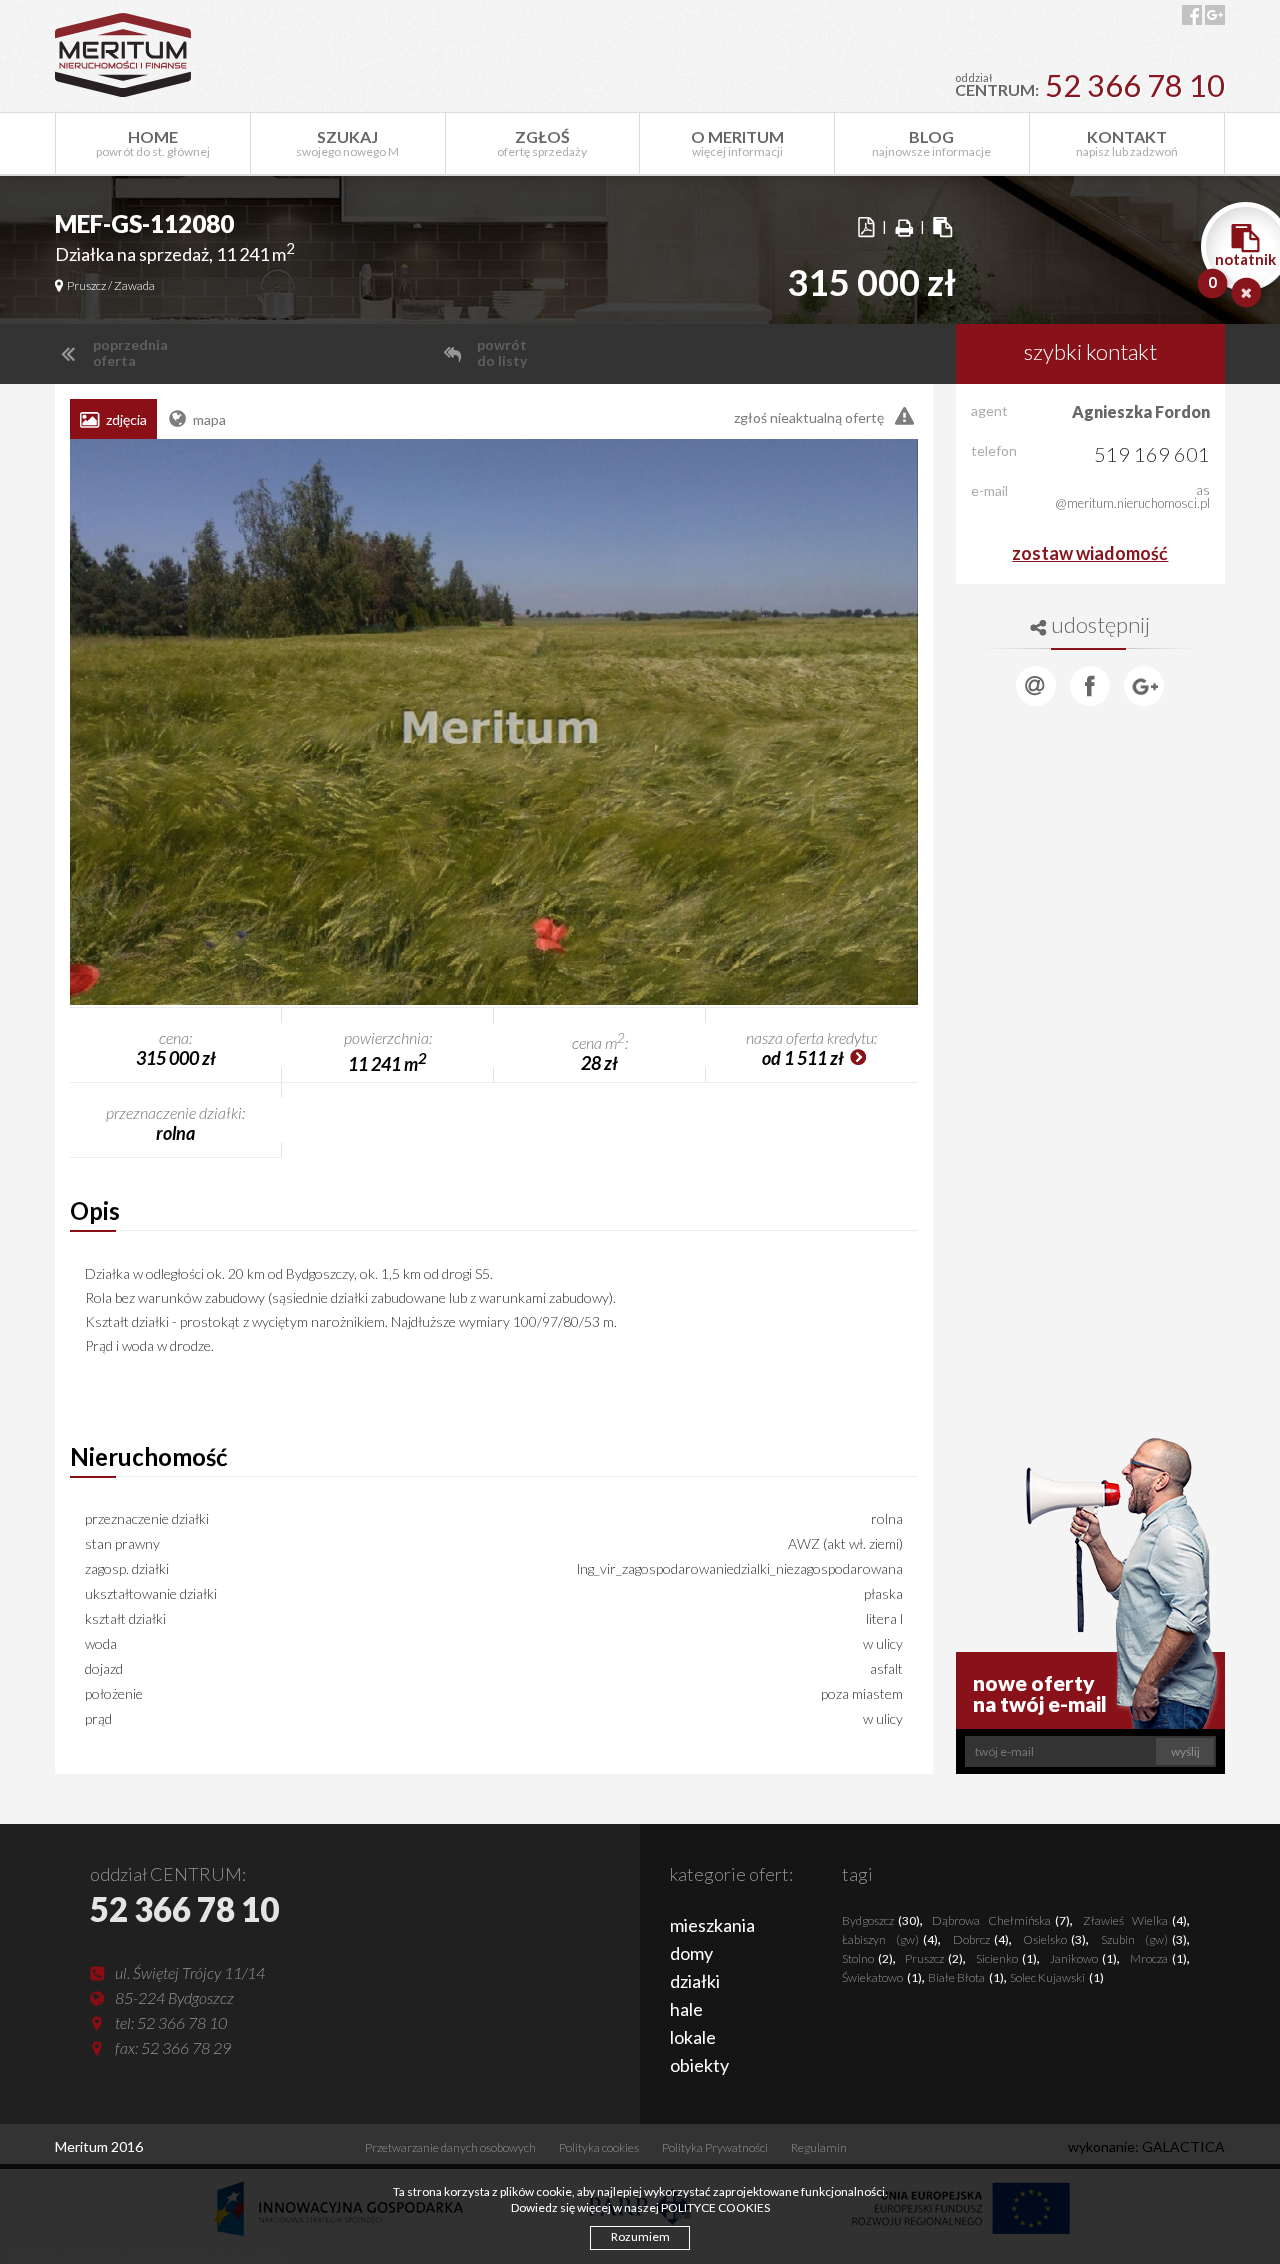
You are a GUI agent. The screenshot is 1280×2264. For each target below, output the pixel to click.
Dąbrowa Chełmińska (1001, 1920)
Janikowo (1083, 1958)
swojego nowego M (347, 143)
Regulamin (819, 2147)
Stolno (867, 1958)
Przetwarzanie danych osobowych (450, 2147)
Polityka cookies (599, 2147)
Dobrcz (981, 1939)
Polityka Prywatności (715, 2147)
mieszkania (712, 1925)
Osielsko (1054, 1939)
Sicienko (1006, 1958)
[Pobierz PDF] (866, 227)
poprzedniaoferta (129, 353)
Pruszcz (934, 1958)
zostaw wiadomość (1090, 553)
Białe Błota (966, 1977)
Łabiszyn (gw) (890, 1939)
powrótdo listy (502, 353)
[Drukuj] (904, 227)
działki (695, 1981)
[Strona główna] (123, 55)
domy (691, 1953)
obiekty (699, 2065)
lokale (693, 2037)
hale (686, 2009)
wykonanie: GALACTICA (1146, 2146)
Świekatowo (882, 1977)
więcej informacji (737, 143)
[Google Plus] (1144, 686)
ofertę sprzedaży (542, 143)
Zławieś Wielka (1135, 1920)
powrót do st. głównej (153, 143)
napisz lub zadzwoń (1127, 143)
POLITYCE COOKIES (715, 2207)
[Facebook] (1090, 686)
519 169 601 (1152, 454)
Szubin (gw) (1144, 1939)
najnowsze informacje (931, 143)
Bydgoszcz (881, 1920)
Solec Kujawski (1057, 1977)
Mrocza (1158, 1958)
